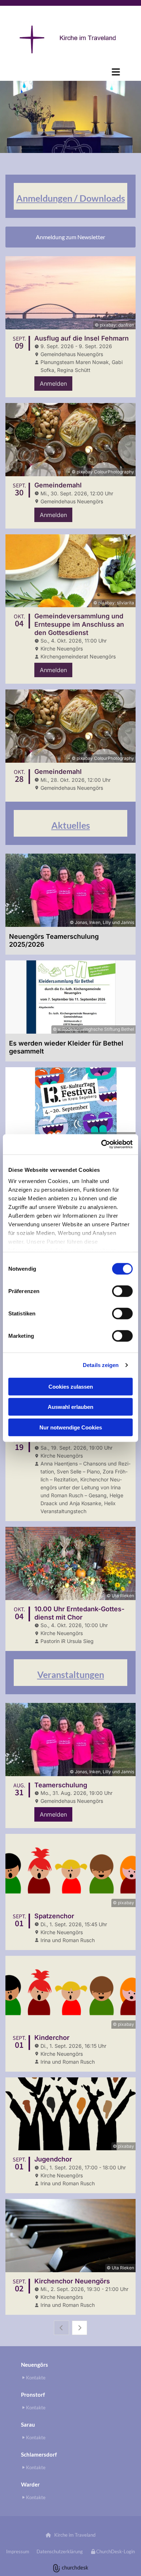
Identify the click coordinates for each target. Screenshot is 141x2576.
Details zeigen (101, 1365)
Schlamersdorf (39, 2454)
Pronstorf (33, 2395)
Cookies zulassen (71, 1386)
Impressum (18, 2551)
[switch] (122, 1291)
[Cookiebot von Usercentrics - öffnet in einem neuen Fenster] (101, 1144)
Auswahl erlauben (70, 1407)
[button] (70, 72)
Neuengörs (35, 2365)
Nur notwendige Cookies (71, 1427)
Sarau (28, 2424)
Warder (30, 2484)
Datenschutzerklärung (60, 2551)
